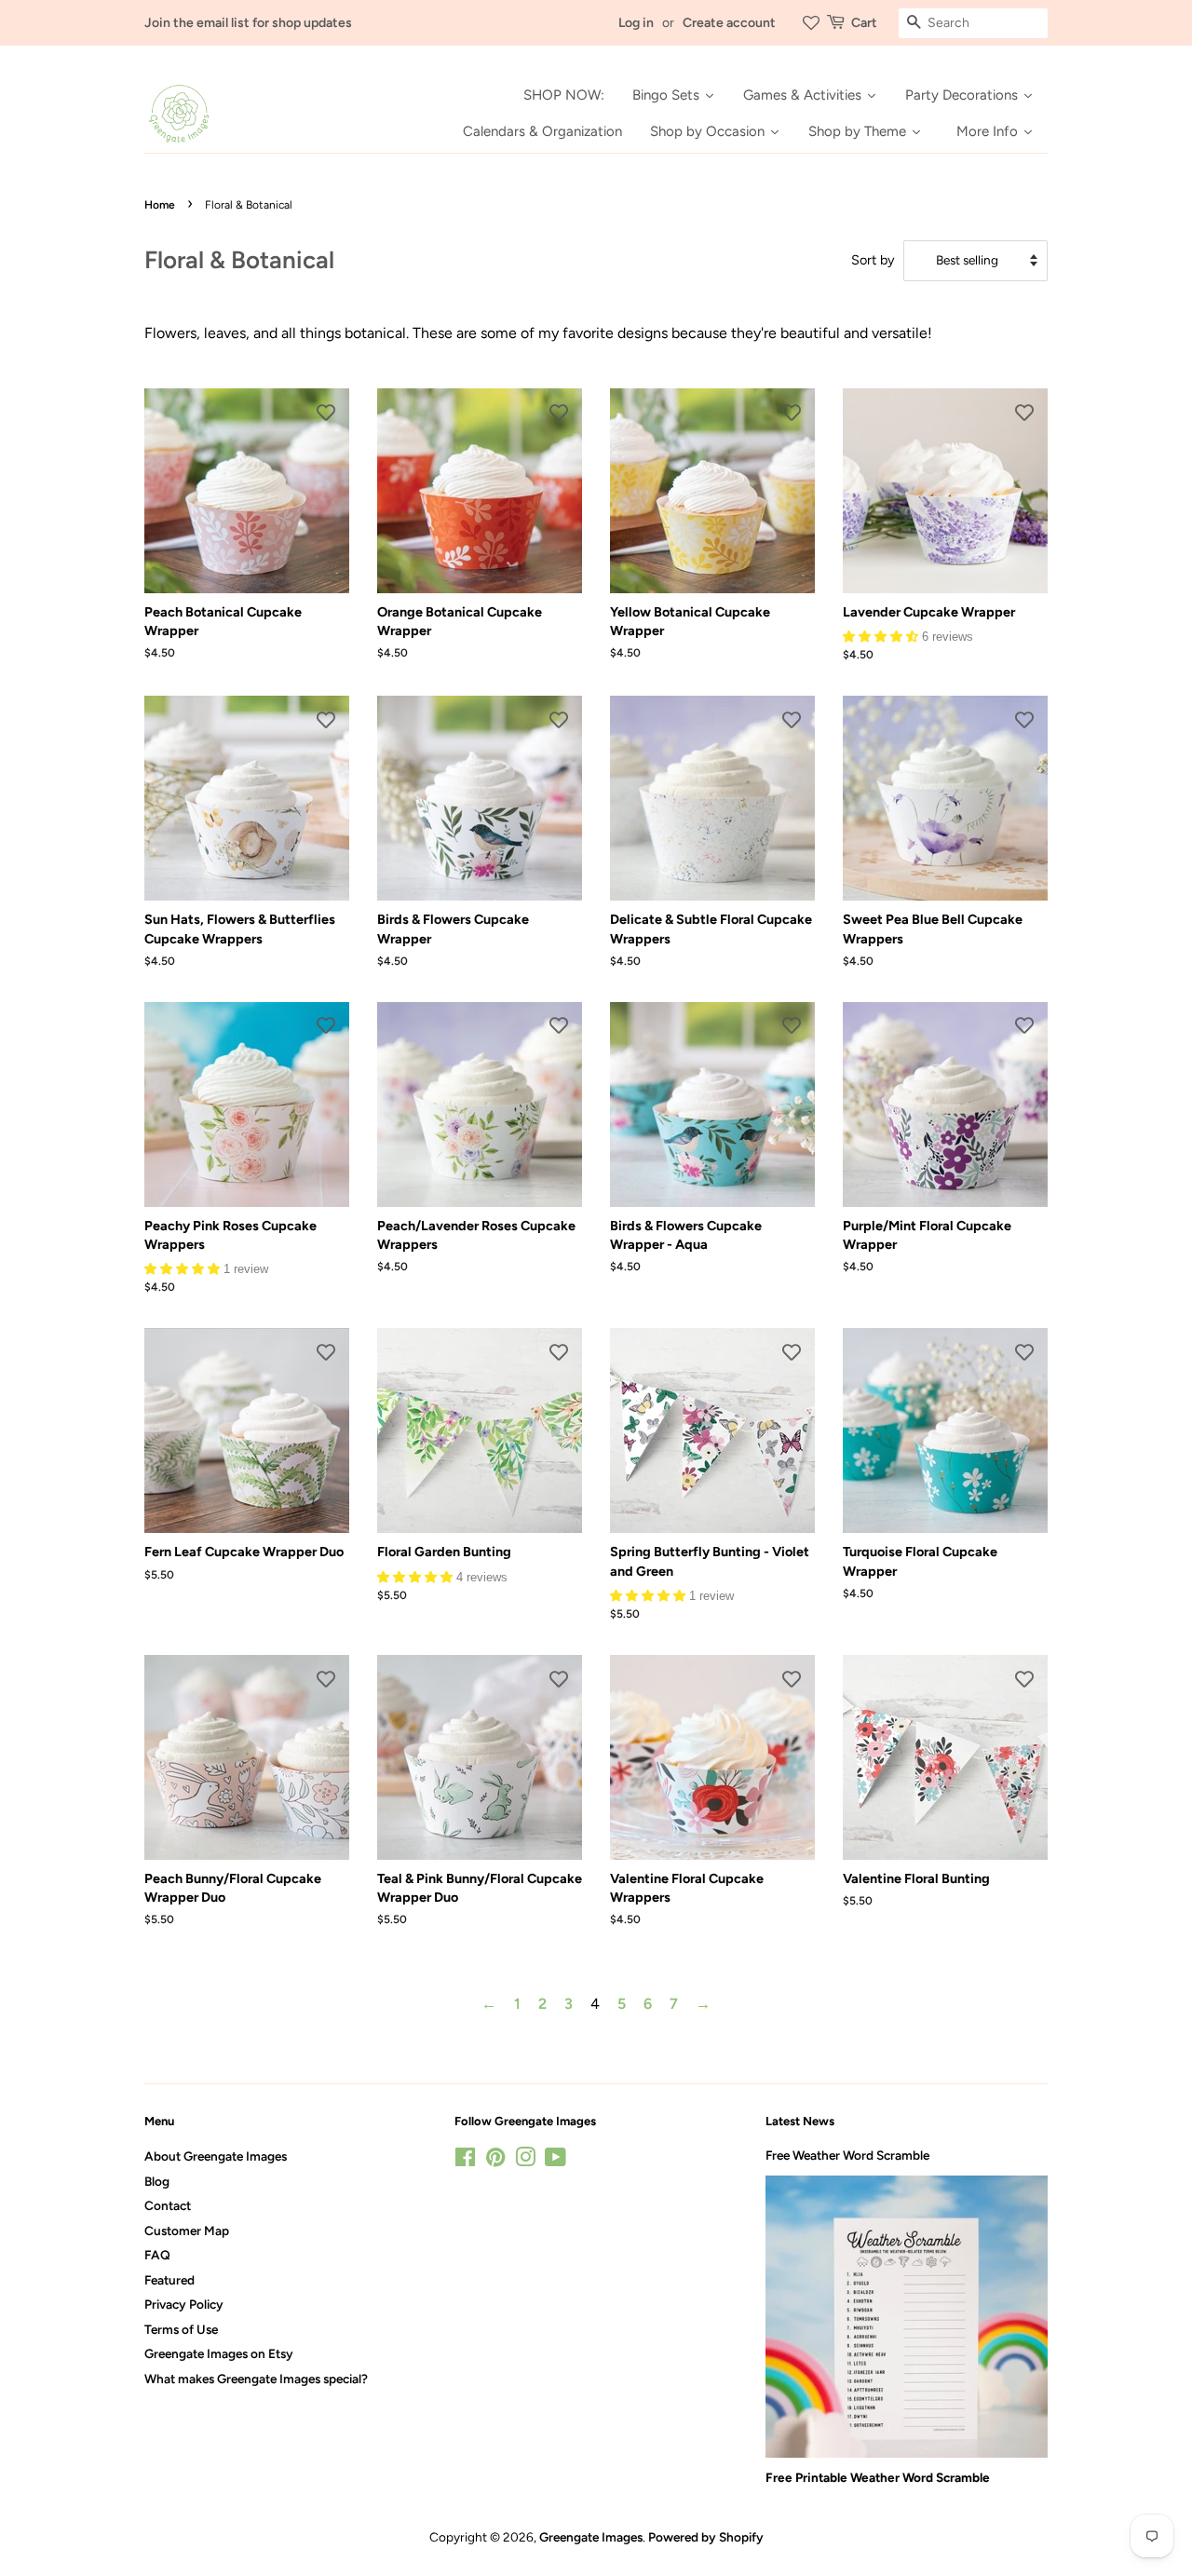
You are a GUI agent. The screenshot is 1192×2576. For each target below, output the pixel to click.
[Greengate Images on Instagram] (525, 2161)
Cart (864, 23)
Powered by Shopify (706, 2537)
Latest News (800, 2121)
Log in (636, 23)
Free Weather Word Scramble (847, 2155)
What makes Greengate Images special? (256, 2379)
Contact (168, 2205)
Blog (157, 2181)
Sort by (873, 260)
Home (160, 205)
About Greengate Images (216, 2156)
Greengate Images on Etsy (219, 2353)
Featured (169, 2280)
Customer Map (187, 2230)
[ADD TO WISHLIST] (326, 412)
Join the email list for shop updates (248, 23)
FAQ (157, 2255)
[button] (882, 636)
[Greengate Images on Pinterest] (495, 2161)
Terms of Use (181, 2329)
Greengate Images (591, 2537)
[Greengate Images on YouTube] (555, 2161)
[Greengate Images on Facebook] (465, 2161)
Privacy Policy (184, 2304)
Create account (729, 23)
